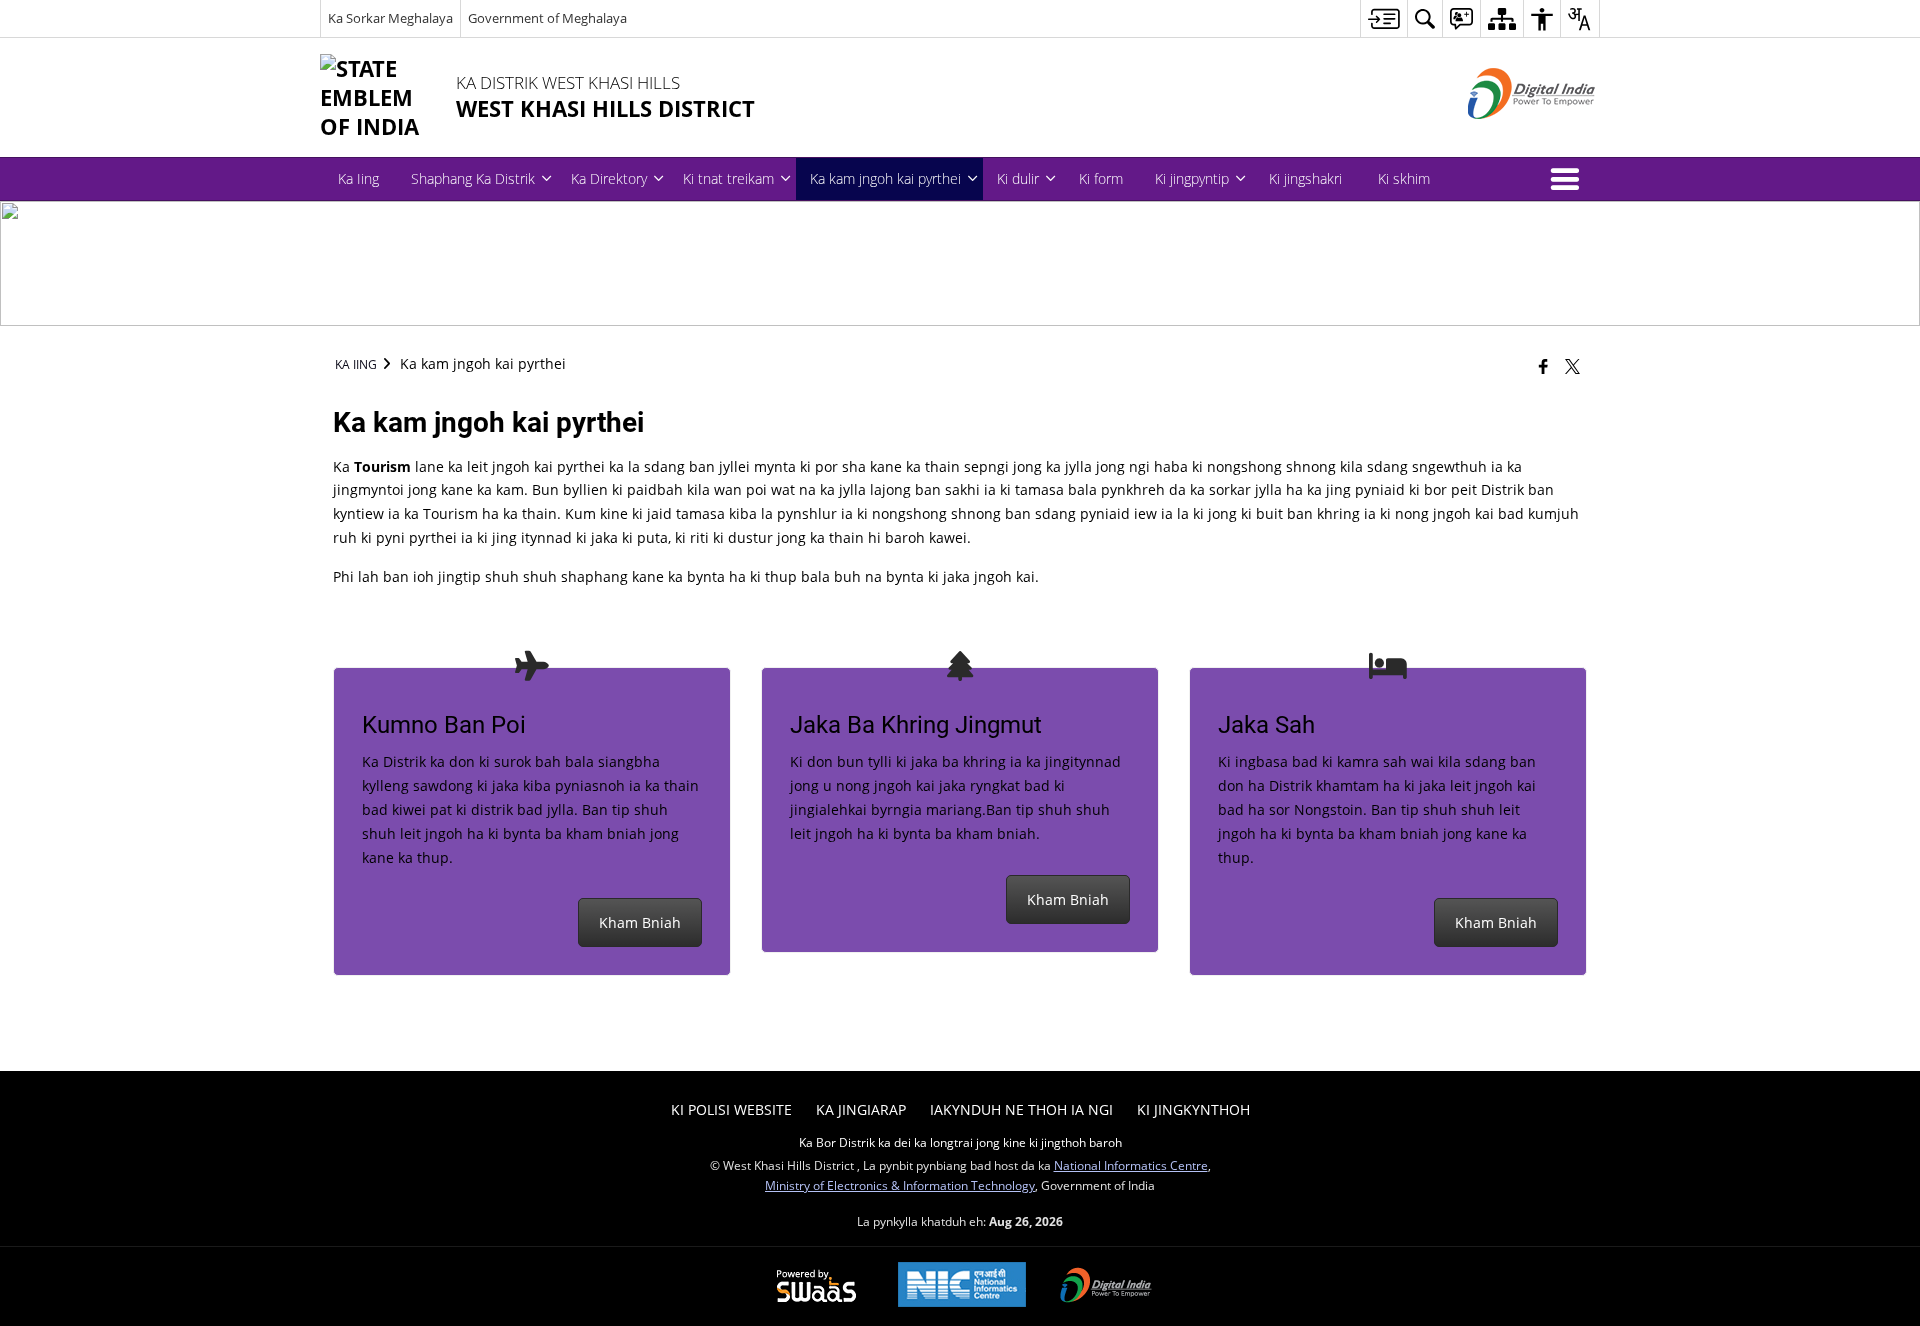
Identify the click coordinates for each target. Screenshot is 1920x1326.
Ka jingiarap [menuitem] (861, 1109)
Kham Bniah (640, 922)
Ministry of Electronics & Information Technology (900, 1185)
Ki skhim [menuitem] (1404, 178)
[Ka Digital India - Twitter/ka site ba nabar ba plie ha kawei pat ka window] (1506, 135)
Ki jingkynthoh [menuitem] (1193, 1109)
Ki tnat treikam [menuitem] (728, 178)
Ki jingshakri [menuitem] (1305, 178)
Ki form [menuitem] (1101, 178)
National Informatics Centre (1131, 1165)
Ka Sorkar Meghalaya (390, 18)
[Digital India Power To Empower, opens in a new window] (1106, 1287)
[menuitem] (1383, 18)
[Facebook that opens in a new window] (1543, 366)
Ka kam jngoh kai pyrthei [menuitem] (885, 178)
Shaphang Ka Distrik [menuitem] (473, 178)
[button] (1569, 179)
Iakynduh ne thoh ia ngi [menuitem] (1021, 1109)
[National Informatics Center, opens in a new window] (962, 1286)
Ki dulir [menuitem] (1018, 178)
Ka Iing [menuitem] (358, 178)
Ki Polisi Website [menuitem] (731, 1109)
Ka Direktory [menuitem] (609, 178)
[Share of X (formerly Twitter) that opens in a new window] (1572, 366)
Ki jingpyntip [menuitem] (1192, 178)
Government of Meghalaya (547, 18)
